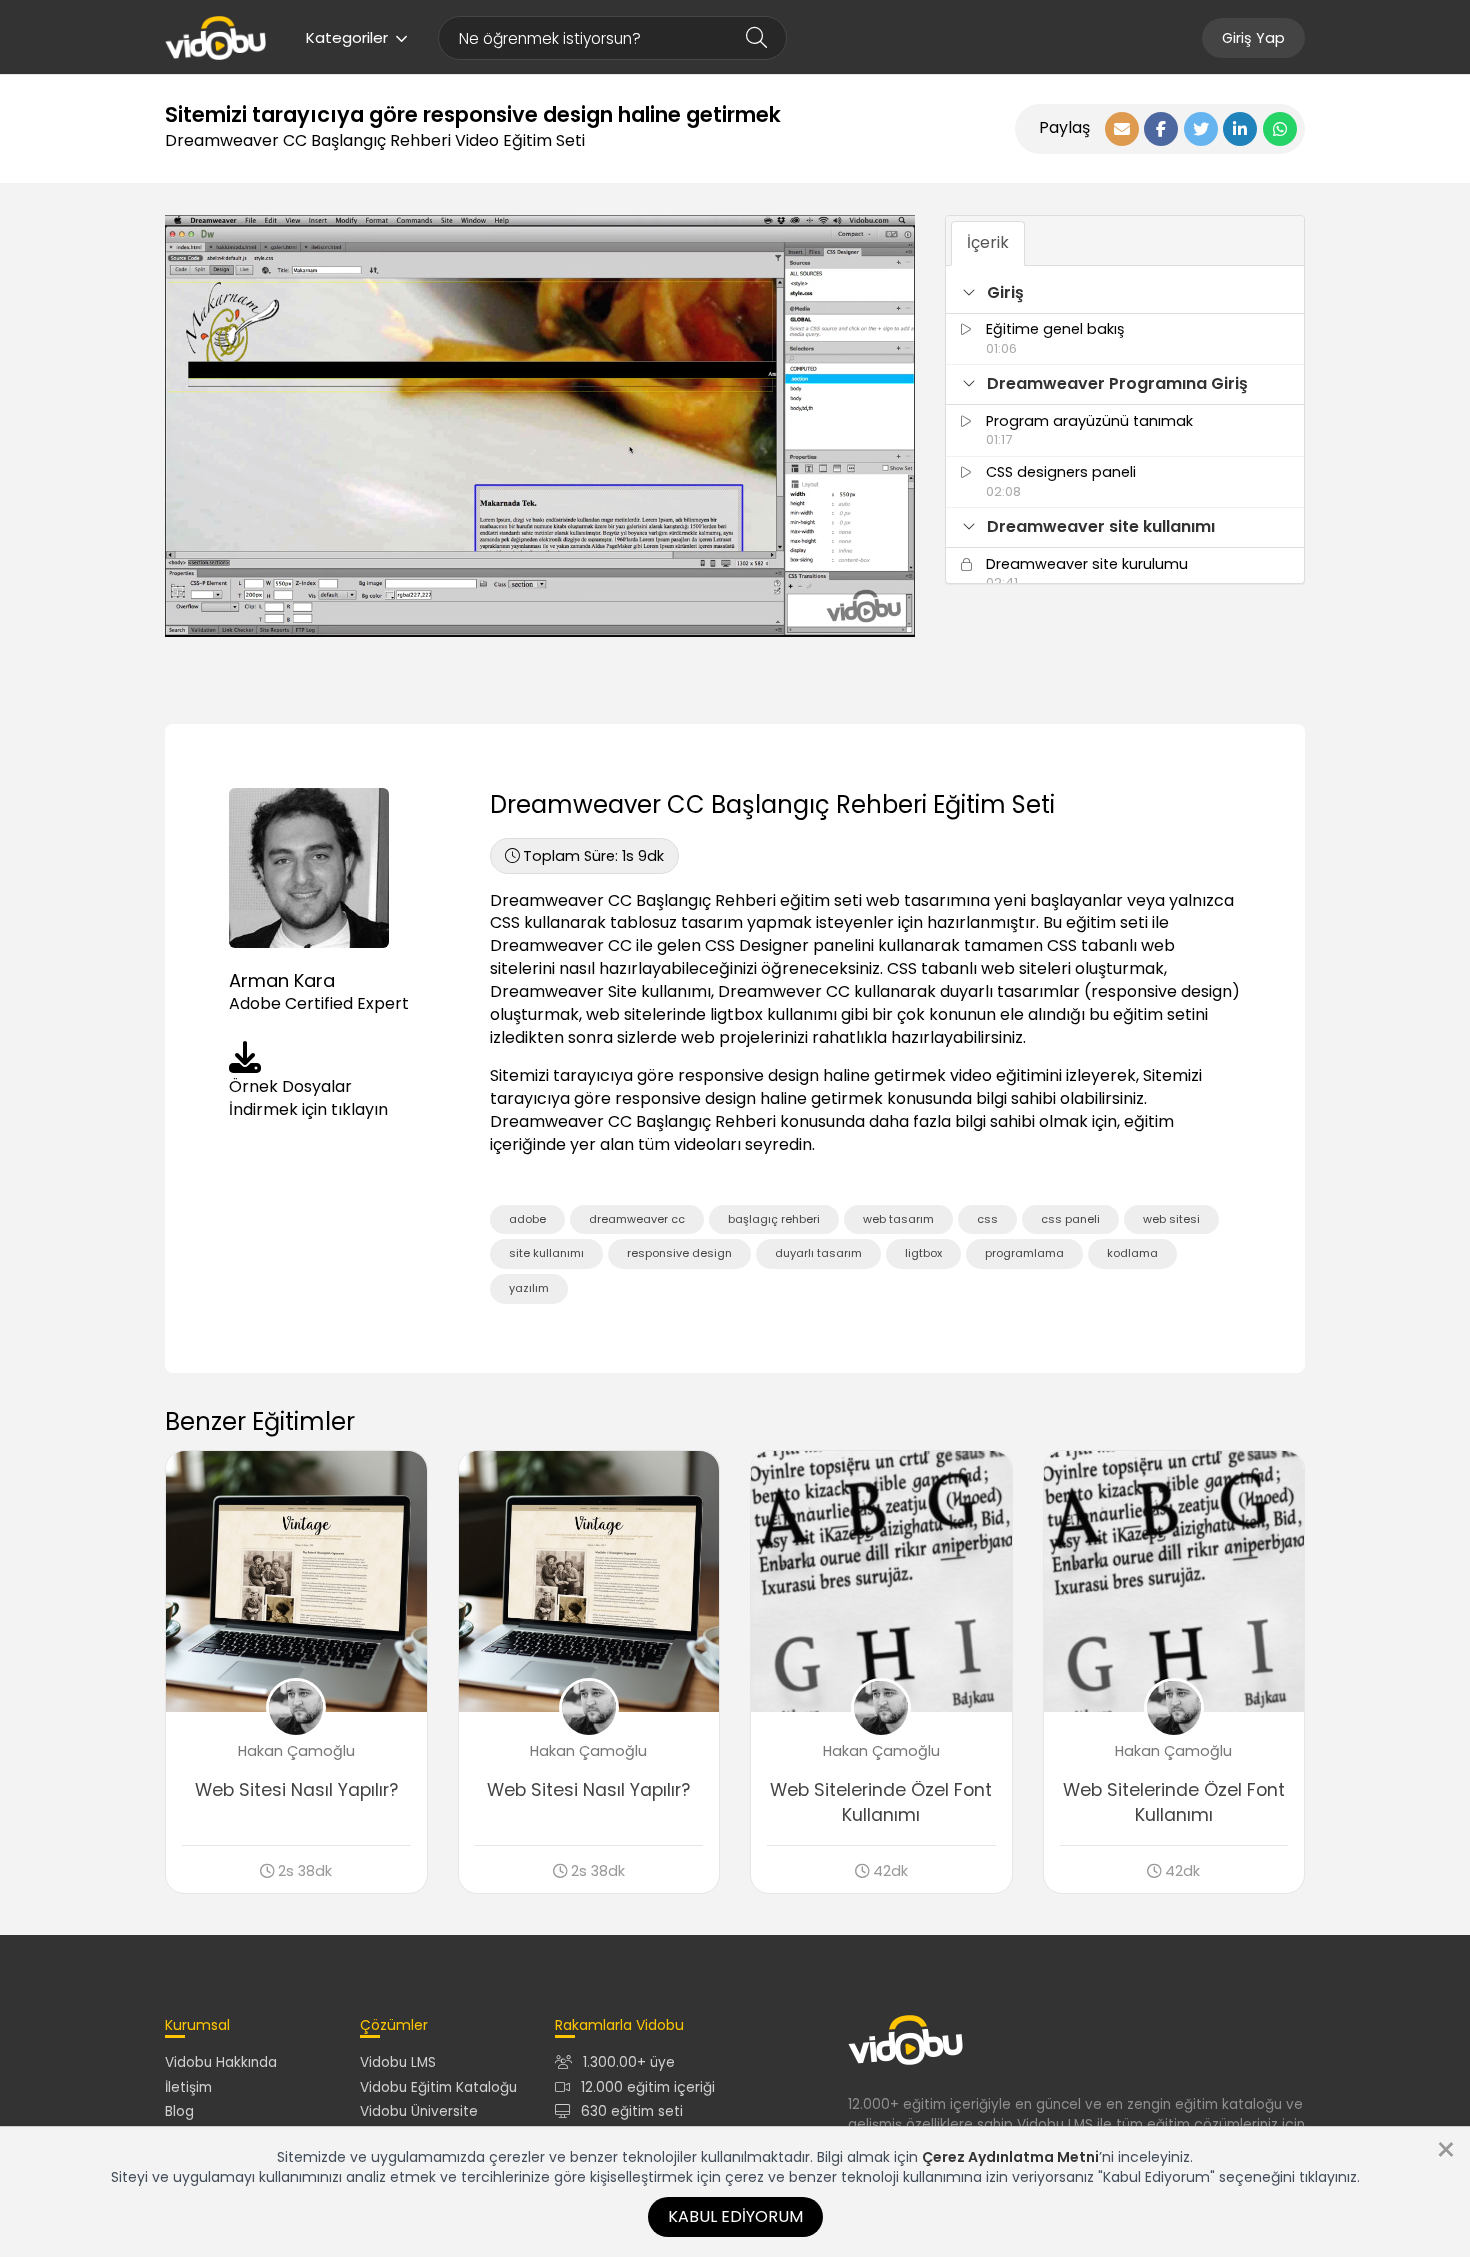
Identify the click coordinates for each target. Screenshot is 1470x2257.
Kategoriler (347, 37)
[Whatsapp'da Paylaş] (1280, 129)
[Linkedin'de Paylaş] (1240, 129)
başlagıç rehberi (774, 1219)
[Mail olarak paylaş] (1122, 129)
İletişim (188, 2087)
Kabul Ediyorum (735, 2216)
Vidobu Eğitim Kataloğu (438, 2087)
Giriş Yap (1253, 38)
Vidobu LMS (398, 2062)
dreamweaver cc (637, 1219)
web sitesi (1171, 1219)
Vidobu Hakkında (221, 2062)
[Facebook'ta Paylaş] (1161, 129)
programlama (1024, 1253)
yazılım (529, 1288)
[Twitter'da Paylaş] (1201, 129)
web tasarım (898, 1219)
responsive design (679, 1253)
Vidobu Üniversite (419, 2111)
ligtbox (923, 1253)
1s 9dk (593, 856)
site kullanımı (546, 1253)
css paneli (1070, 1219)
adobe (527, 1219)
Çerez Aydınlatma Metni (1010, 2157)
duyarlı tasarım (818, 1253)
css (987, 1219)
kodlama (1132, 1253)
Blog (179, 2111)
